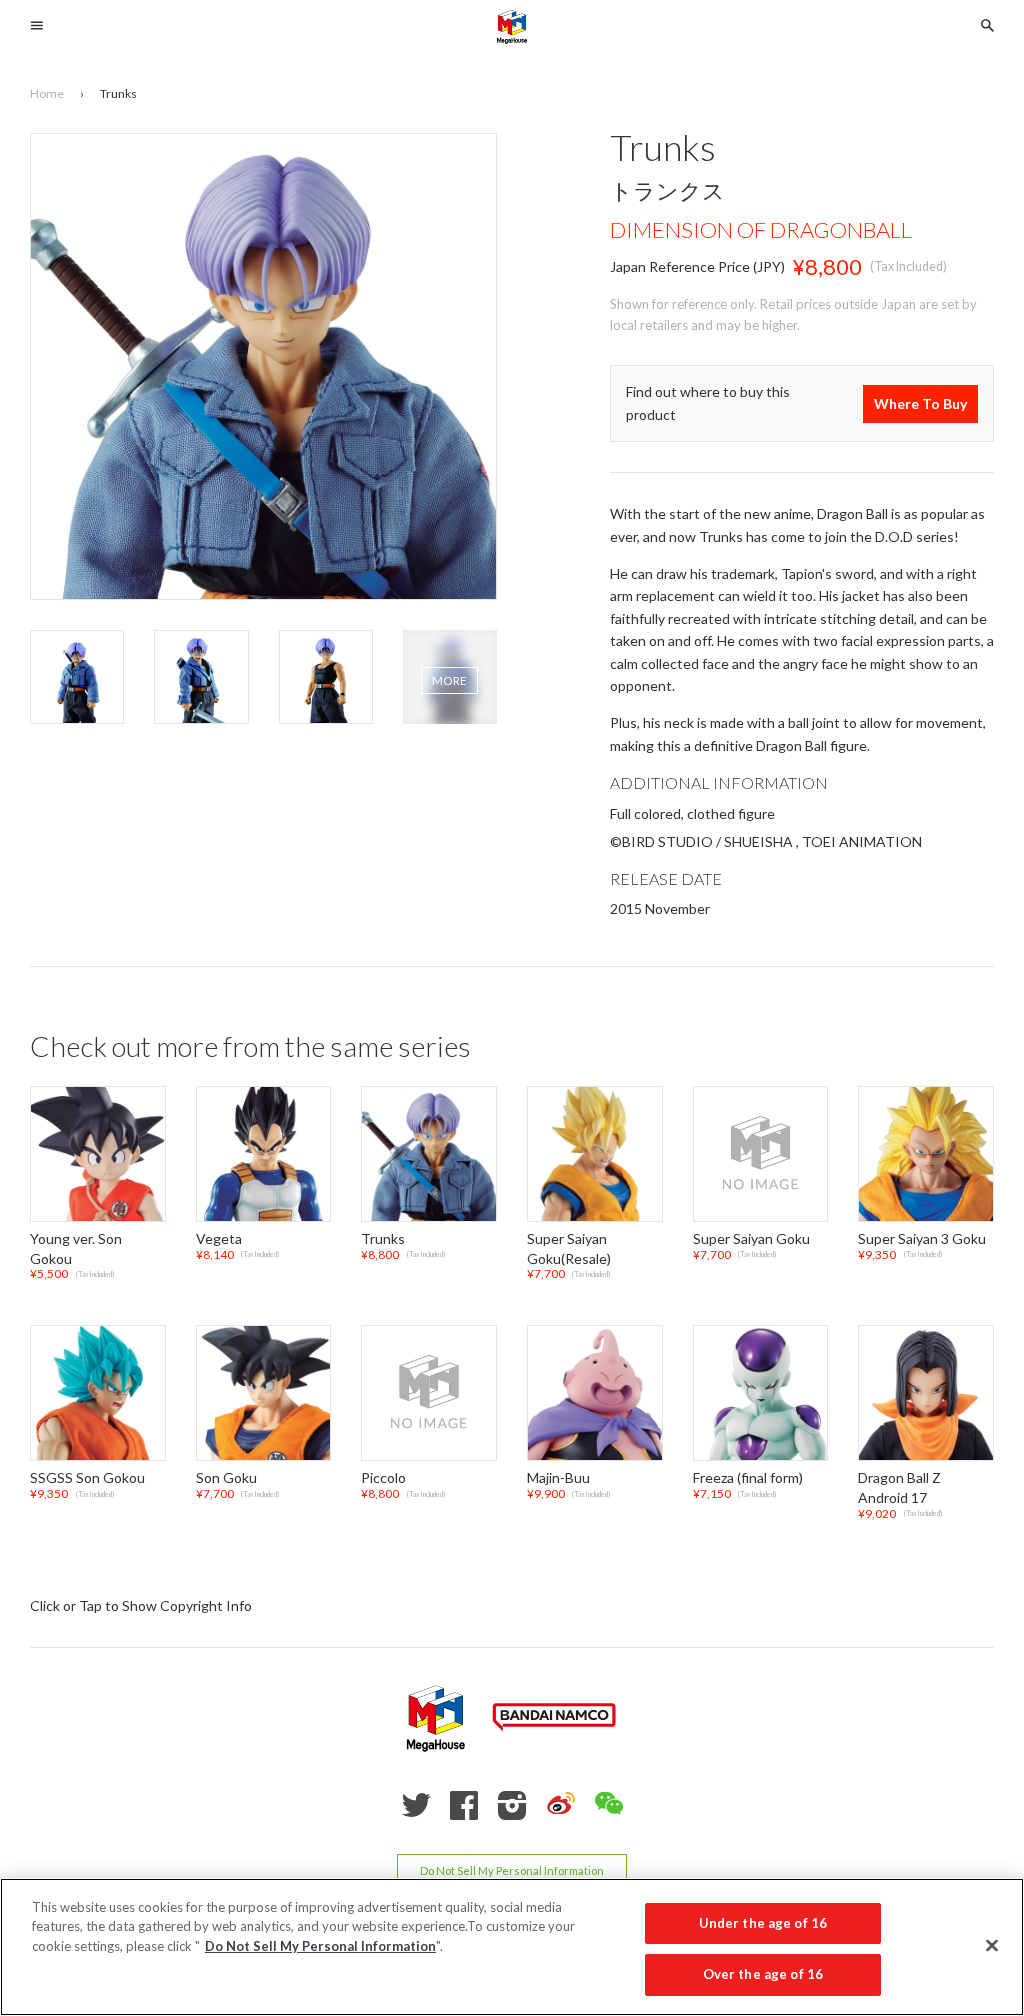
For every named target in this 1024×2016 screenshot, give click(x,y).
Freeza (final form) (748, 1478)
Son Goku (226, 1478)
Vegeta (219, 1238)
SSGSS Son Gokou (87, 1478)
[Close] (992, 1945)
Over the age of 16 (763, 1974)
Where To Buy (920, 403)
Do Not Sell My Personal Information (512, 1871)
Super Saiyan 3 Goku (922, 1238)
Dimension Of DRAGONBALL (761, 229)
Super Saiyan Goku (751, 1238)
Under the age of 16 (763, 1923)
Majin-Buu (558, 1478)
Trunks (383, 1238)
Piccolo (383, 1478)
